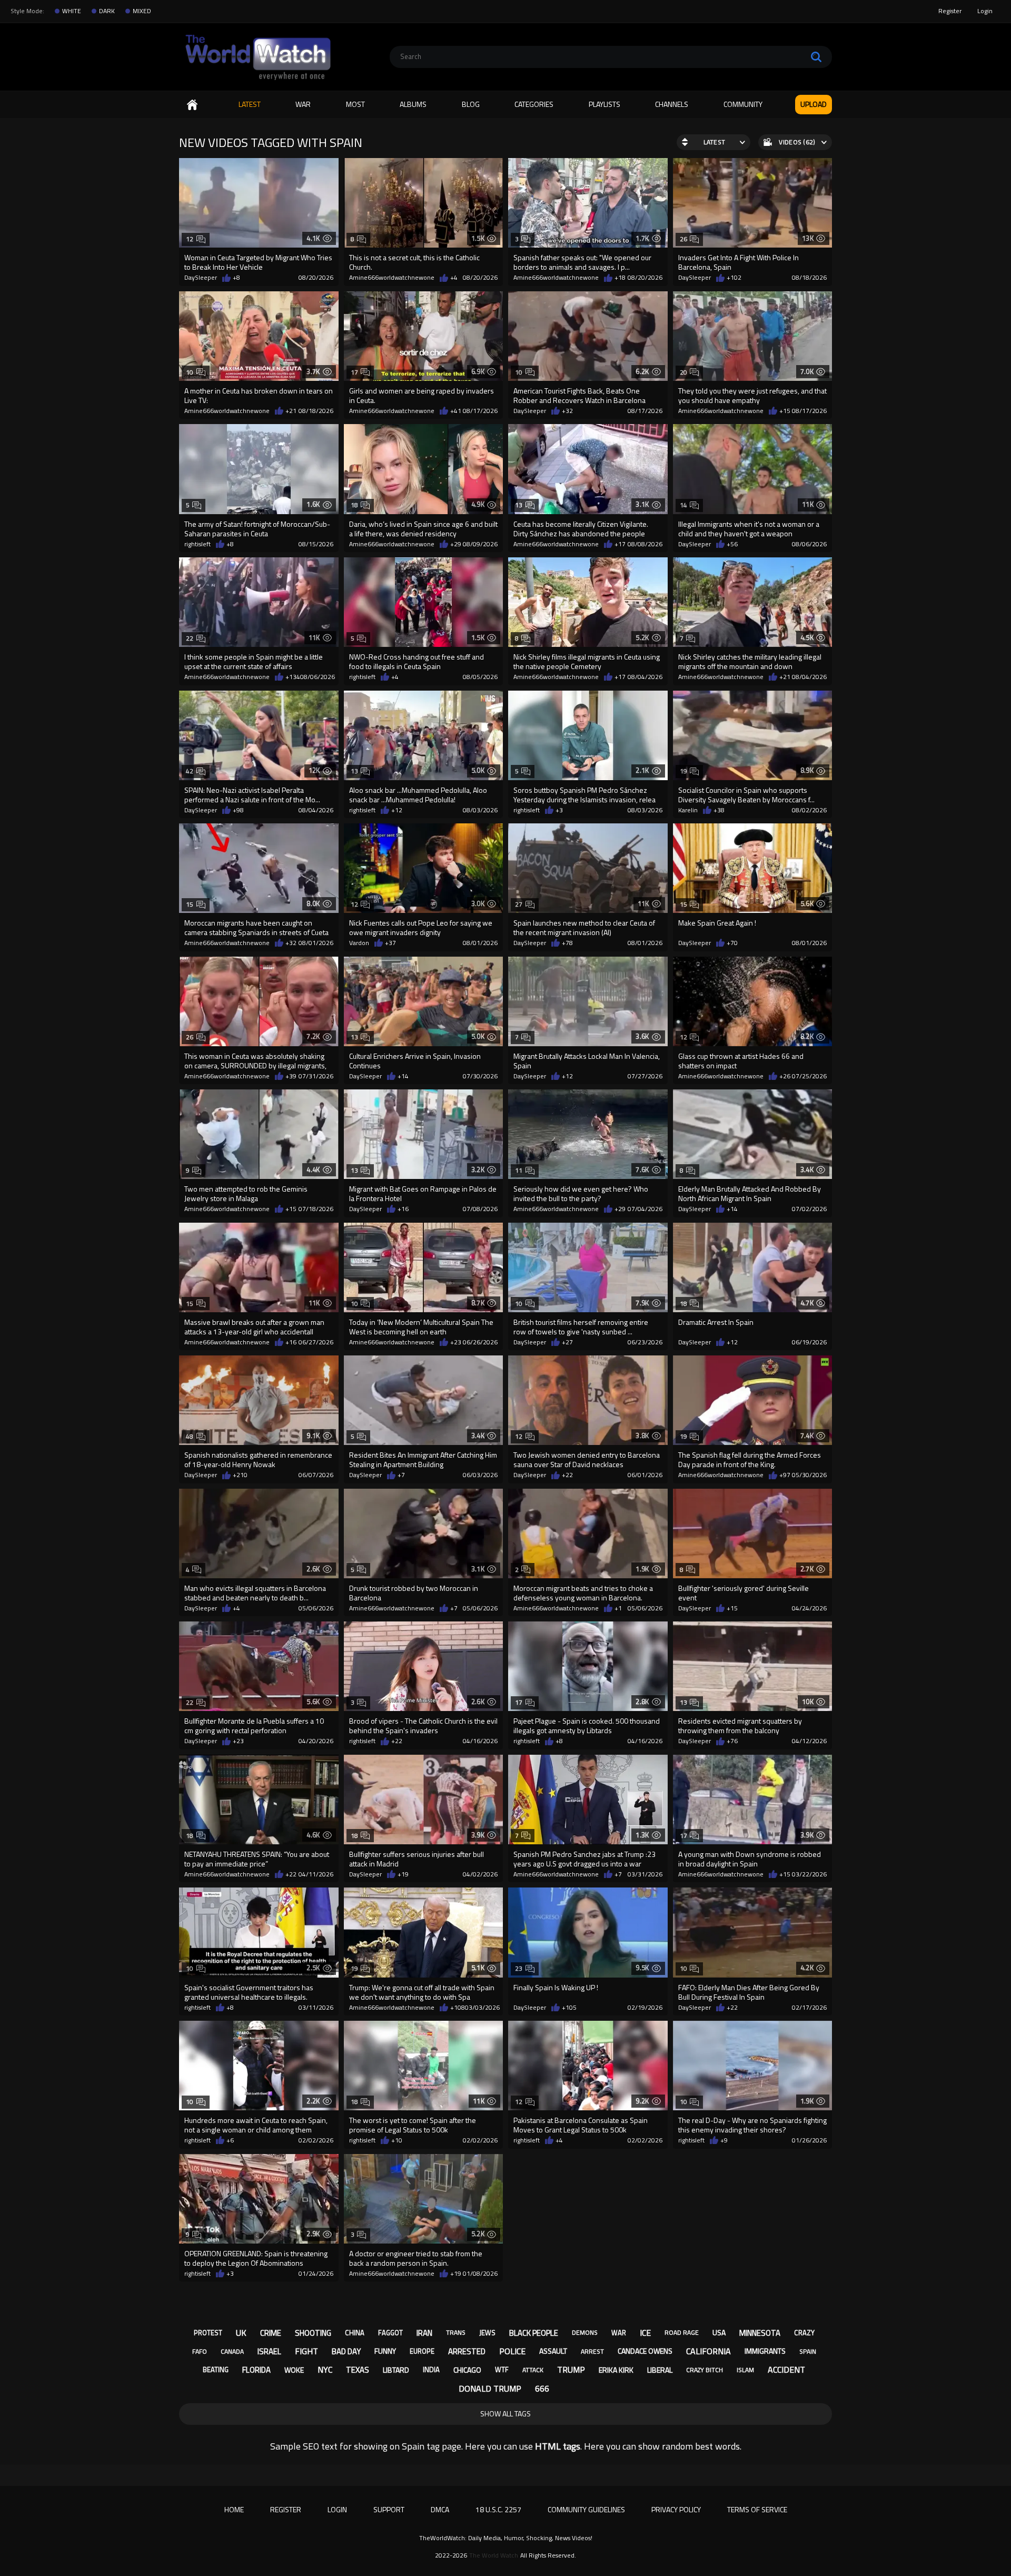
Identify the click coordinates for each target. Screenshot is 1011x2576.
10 (190, 372)
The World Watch (494, 2555)
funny (385, 2351)
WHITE (72, 11)
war (619, 2333)
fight (306, 2351)
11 (519, 1170)
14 (684, 505)
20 (684, 372)
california (708, 2351)
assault (553, 2351)
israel (269, 2351)
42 (190, 771)
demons (585, 2332)
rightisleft (197, 544)
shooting (313, 2333)
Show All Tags (506, 2413)
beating (216, 2369)
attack (533, 2370)
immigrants (765, 2351)
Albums (413, 104)
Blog (471, 104)
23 (519, 1968)
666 (542, 2388)
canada (232, 2351)
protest (208, 2333)
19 (684, 771)
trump (571, 2369)
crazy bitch (705, 2370)
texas (358, 2370)
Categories (534, 104)
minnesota (760, 2333)
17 (355, 372)
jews (487, 2333)
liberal (660, 2370)
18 (355, 505)
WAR (303, 104)
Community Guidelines (586, 2509)
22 (190, 638)
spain (808, 2351)
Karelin (688, 810)
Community (743, 104)
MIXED (142, 11)
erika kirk (616, 2370)
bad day (346, 2351)
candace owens (645, 2351)
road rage (682, 2332)
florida (256, 2370)
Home (192, 105)
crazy (804, 2333)
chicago (467, 2370)
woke (294, 2370)
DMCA (440, 2509)
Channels (672, 104)
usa (719, 2332)
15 (190, 904)
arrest (592, 2351)
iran (424, 2333)
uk (241, 2333)
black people (534, 2333)
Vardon (359, 943)
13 (519, 505)
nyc (325, 2369)
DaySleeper (201, 278)
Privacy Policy (676, 2509)
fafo (200, 2351)
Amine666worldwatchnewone (392, 278)
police (512, 2351)
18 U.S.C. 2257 (498, 2509)
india (431, 2369)
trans (456, 2332)
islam (745, 2370)
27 (519, 904)
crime (271, 2333)
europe (422, 2351)
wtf (502, 2369)
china (355, 2333)
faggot (390, 2333)
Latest (250, 104)
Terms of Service (757, 2509)
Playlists (604, 104)
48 (190, 1436)
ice (645, 2333)
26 (684, 239)
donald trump (490, 2388)
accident (786, 2369)
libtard (396, 2370)
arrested (467, 2351)
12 (190, 239)
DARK (107, 11)
